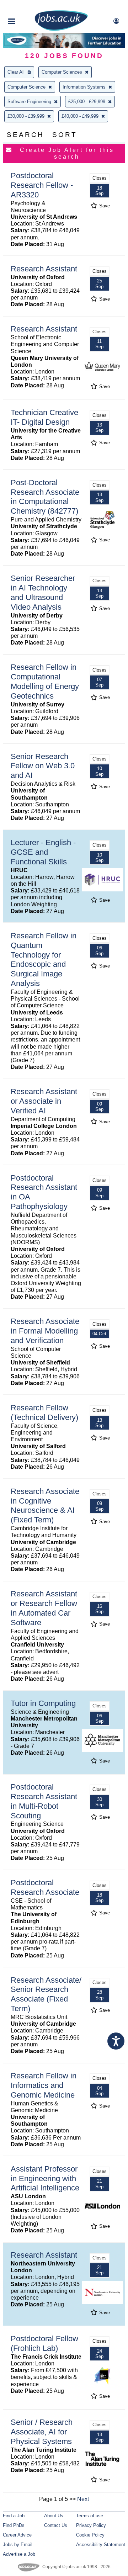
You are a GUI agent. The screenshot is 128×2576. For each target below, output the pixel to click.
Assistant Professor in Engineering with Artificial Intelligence (45, 2179)
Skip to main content (28, 6)
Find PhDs (14, 2525)
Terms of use (90, 2516)
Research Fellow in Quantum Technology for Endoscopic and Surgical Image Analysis (44, 960)
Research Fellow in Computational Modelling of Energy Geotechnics (45, 682)
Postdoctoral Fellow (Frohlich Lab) (44, 2343)
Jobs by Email (18, 2545)
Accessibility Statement (101, 2545)
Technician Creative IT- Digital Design (44, 417)
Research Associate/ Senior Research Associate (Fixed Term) (46, 1994)
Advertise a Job (19, 2554)
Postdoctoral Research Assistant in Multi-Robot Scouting (44, 1801)
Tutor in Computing (43, 1703)
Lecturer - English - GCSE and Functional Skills (43, 852)
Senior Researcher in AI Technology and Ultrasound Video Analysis (43, 593)
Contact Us (56, 2525)
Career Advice (17, 2535)
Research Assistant (44, 269)
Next (83, 2499)
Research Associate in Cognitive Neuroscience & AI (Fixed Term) (45, 1506)
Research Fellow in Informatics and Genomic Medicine (44, 2085)
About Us (54, 2516)
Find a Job (14, 2516)
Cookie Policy (90, 2535)
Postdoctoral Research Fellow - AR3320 (42, 185)
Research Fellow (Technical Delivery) (44, 1412)
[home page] (61, 29)
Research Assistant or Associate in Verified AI (44, 1101)
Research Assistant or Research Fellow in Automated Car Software (44, 1608)
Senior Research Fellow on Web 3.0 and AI (43, 766)
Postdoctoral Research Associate (45, 1887)
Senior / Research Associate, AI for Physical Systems (42, 2432)
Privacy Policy (91, 2525)
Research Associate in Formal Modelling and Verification (45, 1331)
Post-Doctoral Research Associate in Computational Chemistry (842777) (45, 497)
